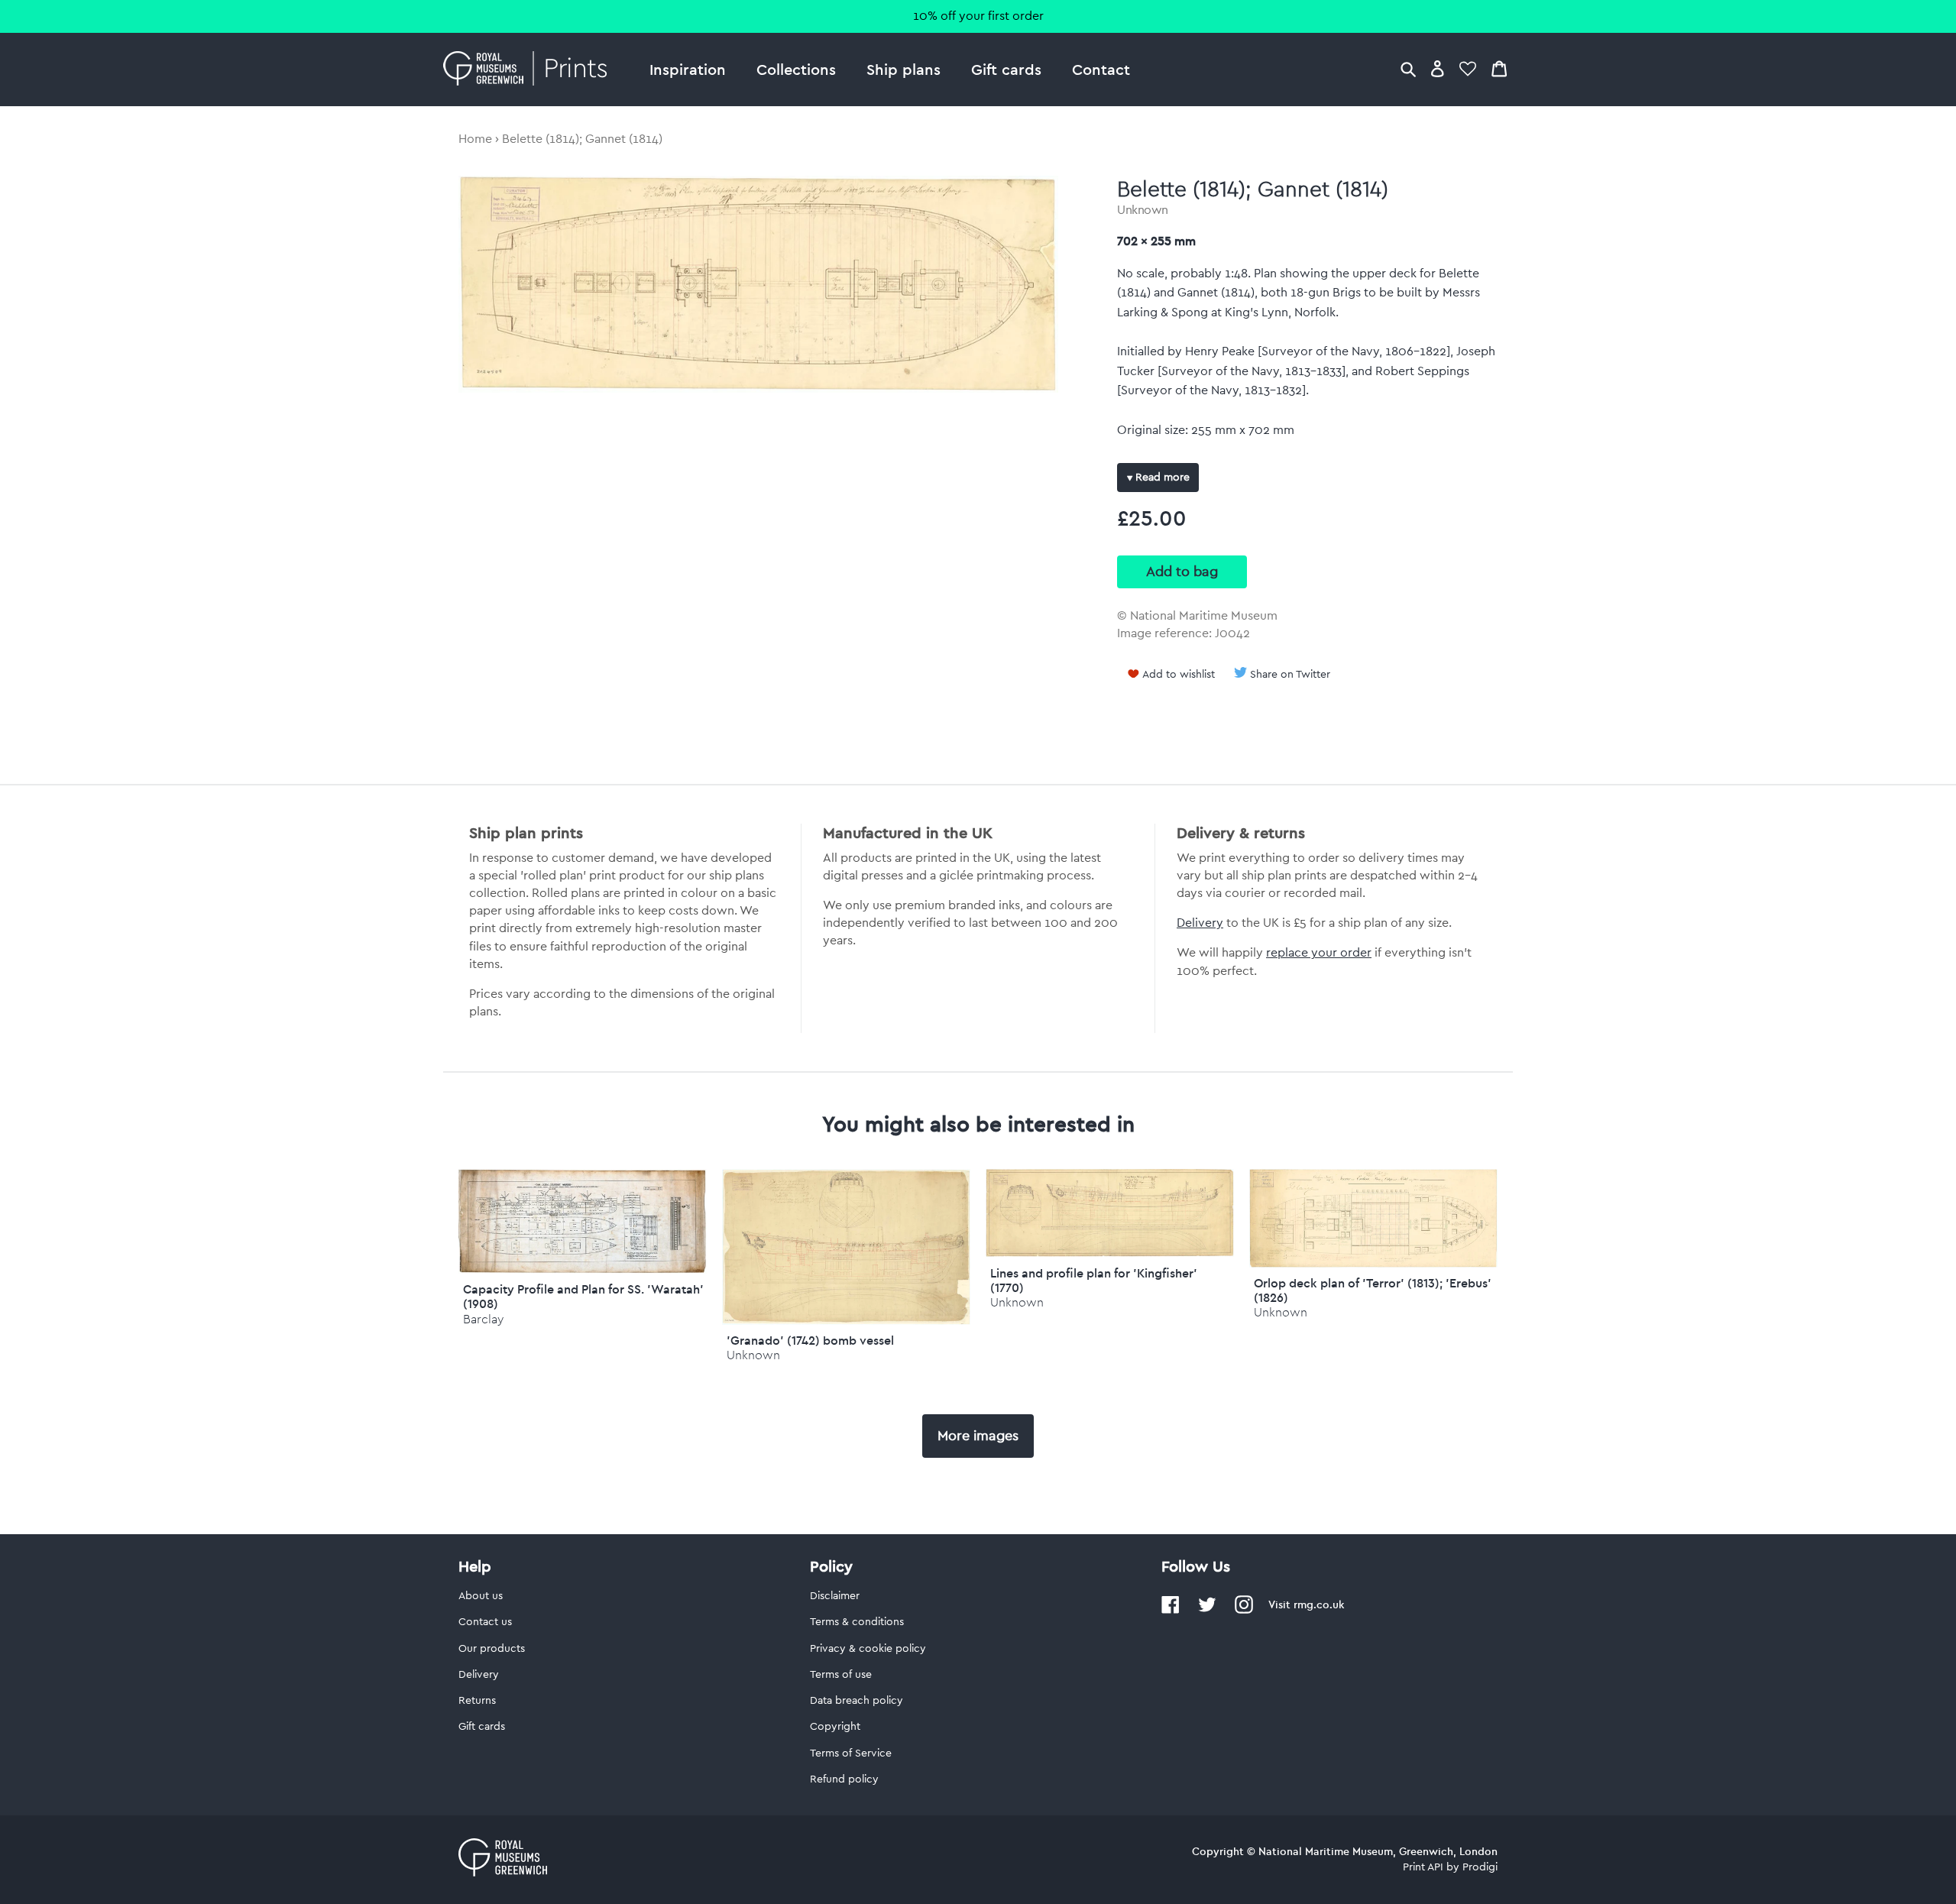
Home (475, 139)
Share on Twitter (1290, 675)
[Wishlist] (1468, 68)
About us (481, 1596)
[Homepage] (529, 70)
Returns (477, 1701)
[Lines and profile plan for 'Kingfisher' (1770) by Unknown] (1110, 1253)
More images (978, 1436)
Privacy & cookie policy (868, 1649)
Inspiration (688, 69)
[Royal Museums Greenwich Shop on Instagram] (1244, 1611)
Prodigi (1480, 1867)
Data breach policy (857, 1701)
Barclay (483, 1319)
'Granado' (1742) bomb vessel (810, 1340)
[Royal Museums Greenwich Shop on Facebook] (1171, 1611)
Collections (796, 69)
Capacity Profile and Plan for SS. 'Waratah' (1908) (583, 1296)
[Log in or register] (1438, 68)
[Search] (1408, 68)
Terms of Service (851, 1753)
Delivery (1200, 923)
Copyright (835, 1727)
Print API (1423, 1867)
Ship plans (904, 69)
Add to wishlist (1179, 675)
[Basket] (1499, 68)
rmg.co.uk (1319, 1604)
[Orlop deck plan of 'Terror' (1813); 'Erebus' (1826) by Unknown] (1373, 1264)
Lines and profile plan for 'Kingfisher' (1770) (1094, 1280)
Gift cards (1006, 69)
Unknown (1143, 210)
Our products (492, 1649)
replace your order (1319, 953)
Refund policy (844, 1779)
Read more (1161, 478)
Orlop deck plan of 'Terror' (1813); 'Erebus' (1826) (1373, 1290)
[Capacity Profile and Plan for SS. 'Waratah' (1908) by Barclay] (583, 1270)
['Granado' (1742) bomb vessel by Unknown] (846, 1321)
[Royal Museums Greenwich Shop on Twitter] (1207, 1611)
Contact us (485, 1622)
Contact (1101, 69)
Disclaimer (835, 1596)
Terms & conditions (857, 1622)
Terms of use (841, 1675)
